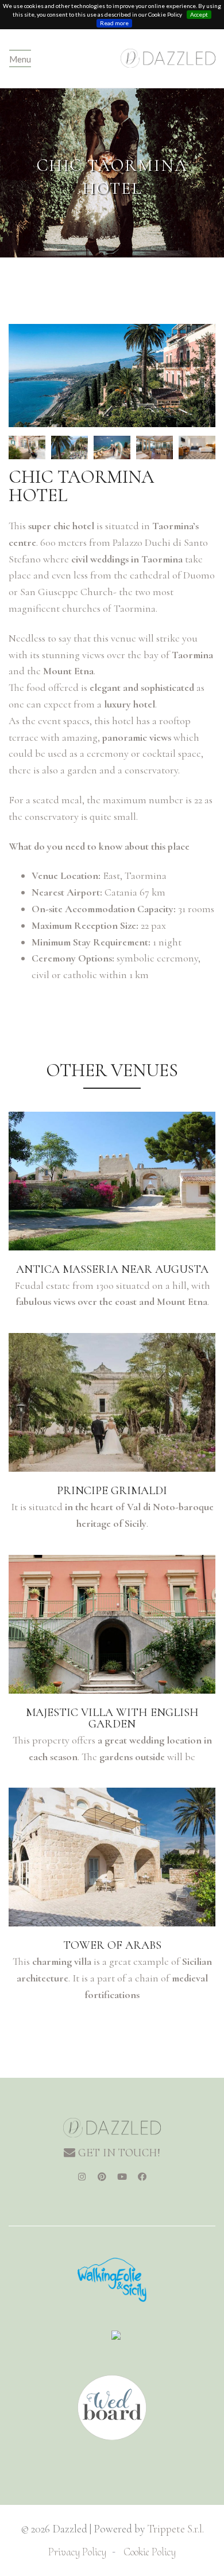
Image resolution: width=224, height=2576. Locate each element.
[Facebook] (142, 2177)
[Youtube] (122, 2177)
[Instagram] (82, 2177)
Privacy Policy (77, 2552)
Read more (114, 23)
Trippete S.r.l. (175, 2529)
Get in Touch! (118, 2153)
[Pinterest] (102, 2177)
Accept (199, 14)
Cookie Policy (150, 2552)
